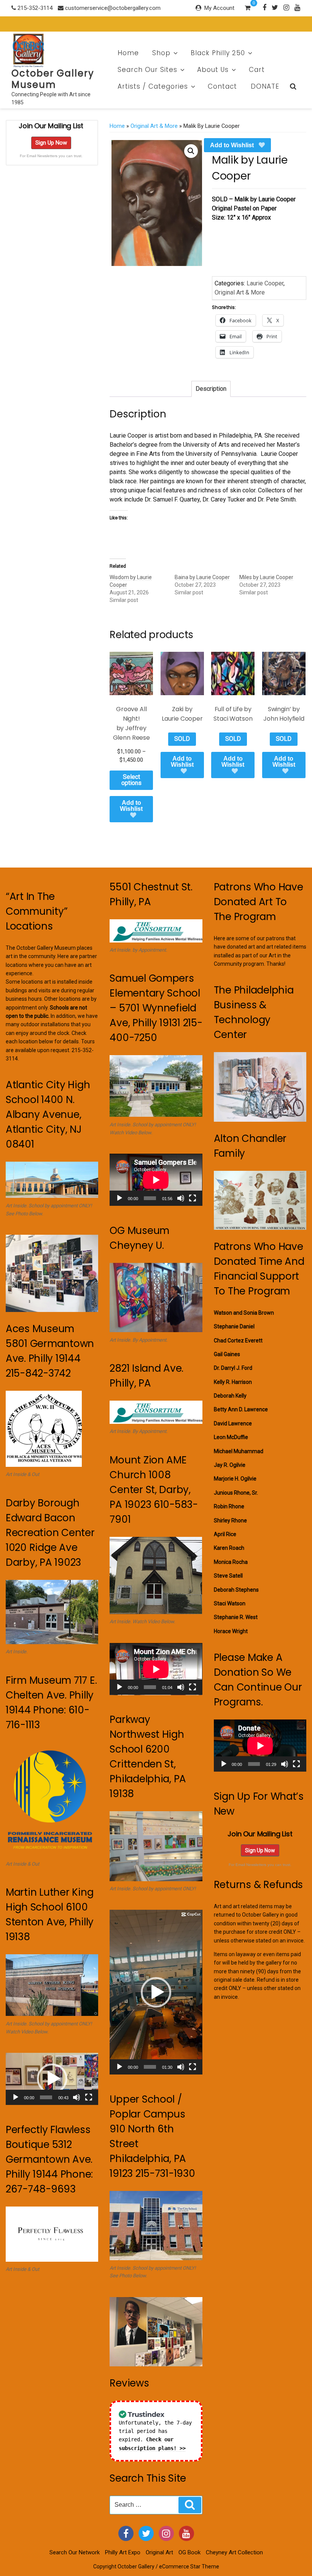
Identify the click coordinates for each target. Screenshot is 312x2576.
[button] (191, 151)
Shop (161, 53)
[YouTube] (186, 2533)
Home (128, 53)
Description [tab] (211, 389)
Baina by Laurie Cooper (202, 577)
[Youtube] (297, 7)
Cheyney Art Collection (234, 2552)
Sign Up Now (51, 143)
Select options (131, 780)
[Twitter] (275, 7)
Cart (257, 70)
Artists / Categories (153, 86)
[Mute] (76, 2097)
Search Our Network (75, 2552)
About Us (213, 70)
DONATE (265, 86)
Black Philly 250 (218, 53)
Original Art (159, 2552)
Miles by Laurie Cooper (266, 577)
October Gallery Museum (53, 79)
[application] (52, 2079)
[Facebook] (264, 7)
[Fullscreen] (89, 2097)
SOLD (182, 739)
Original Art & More (154, 126)
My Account (219, 8)
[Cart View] (248, 9)
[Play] (16, 2097)
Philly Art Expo (123, 2552)
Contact (222, 86)
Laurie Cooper (265, 283)
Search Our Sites (147, 70)
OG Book (189, 2552)
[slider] (46, 2097)
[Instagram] (286, 7)
